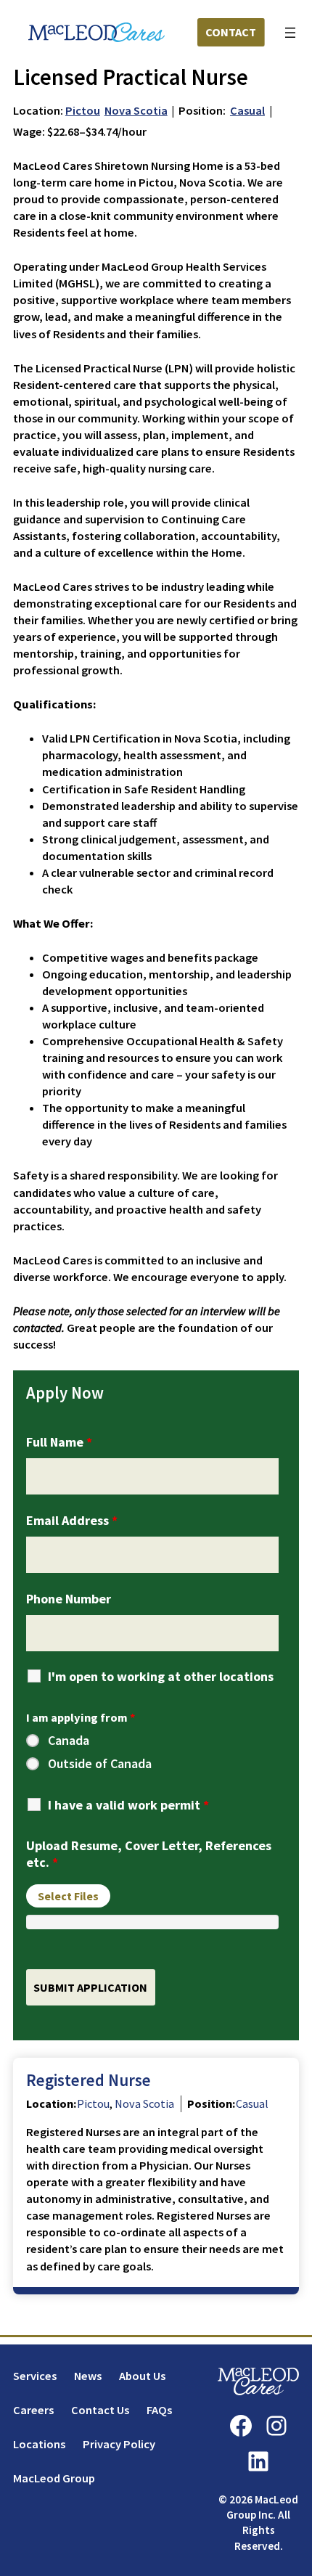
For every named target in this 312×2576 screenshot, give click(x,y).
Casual (247, 110)
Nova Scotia (136, 110)
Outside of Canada (100, 1764)
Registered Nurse (89, 2080)
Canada (69, 1741)
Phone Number (69, 1599)
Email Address (72, 1520)
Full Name (59, 1442)
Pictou (83, 110)
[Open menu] (290, 33)
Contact (231, 32)
